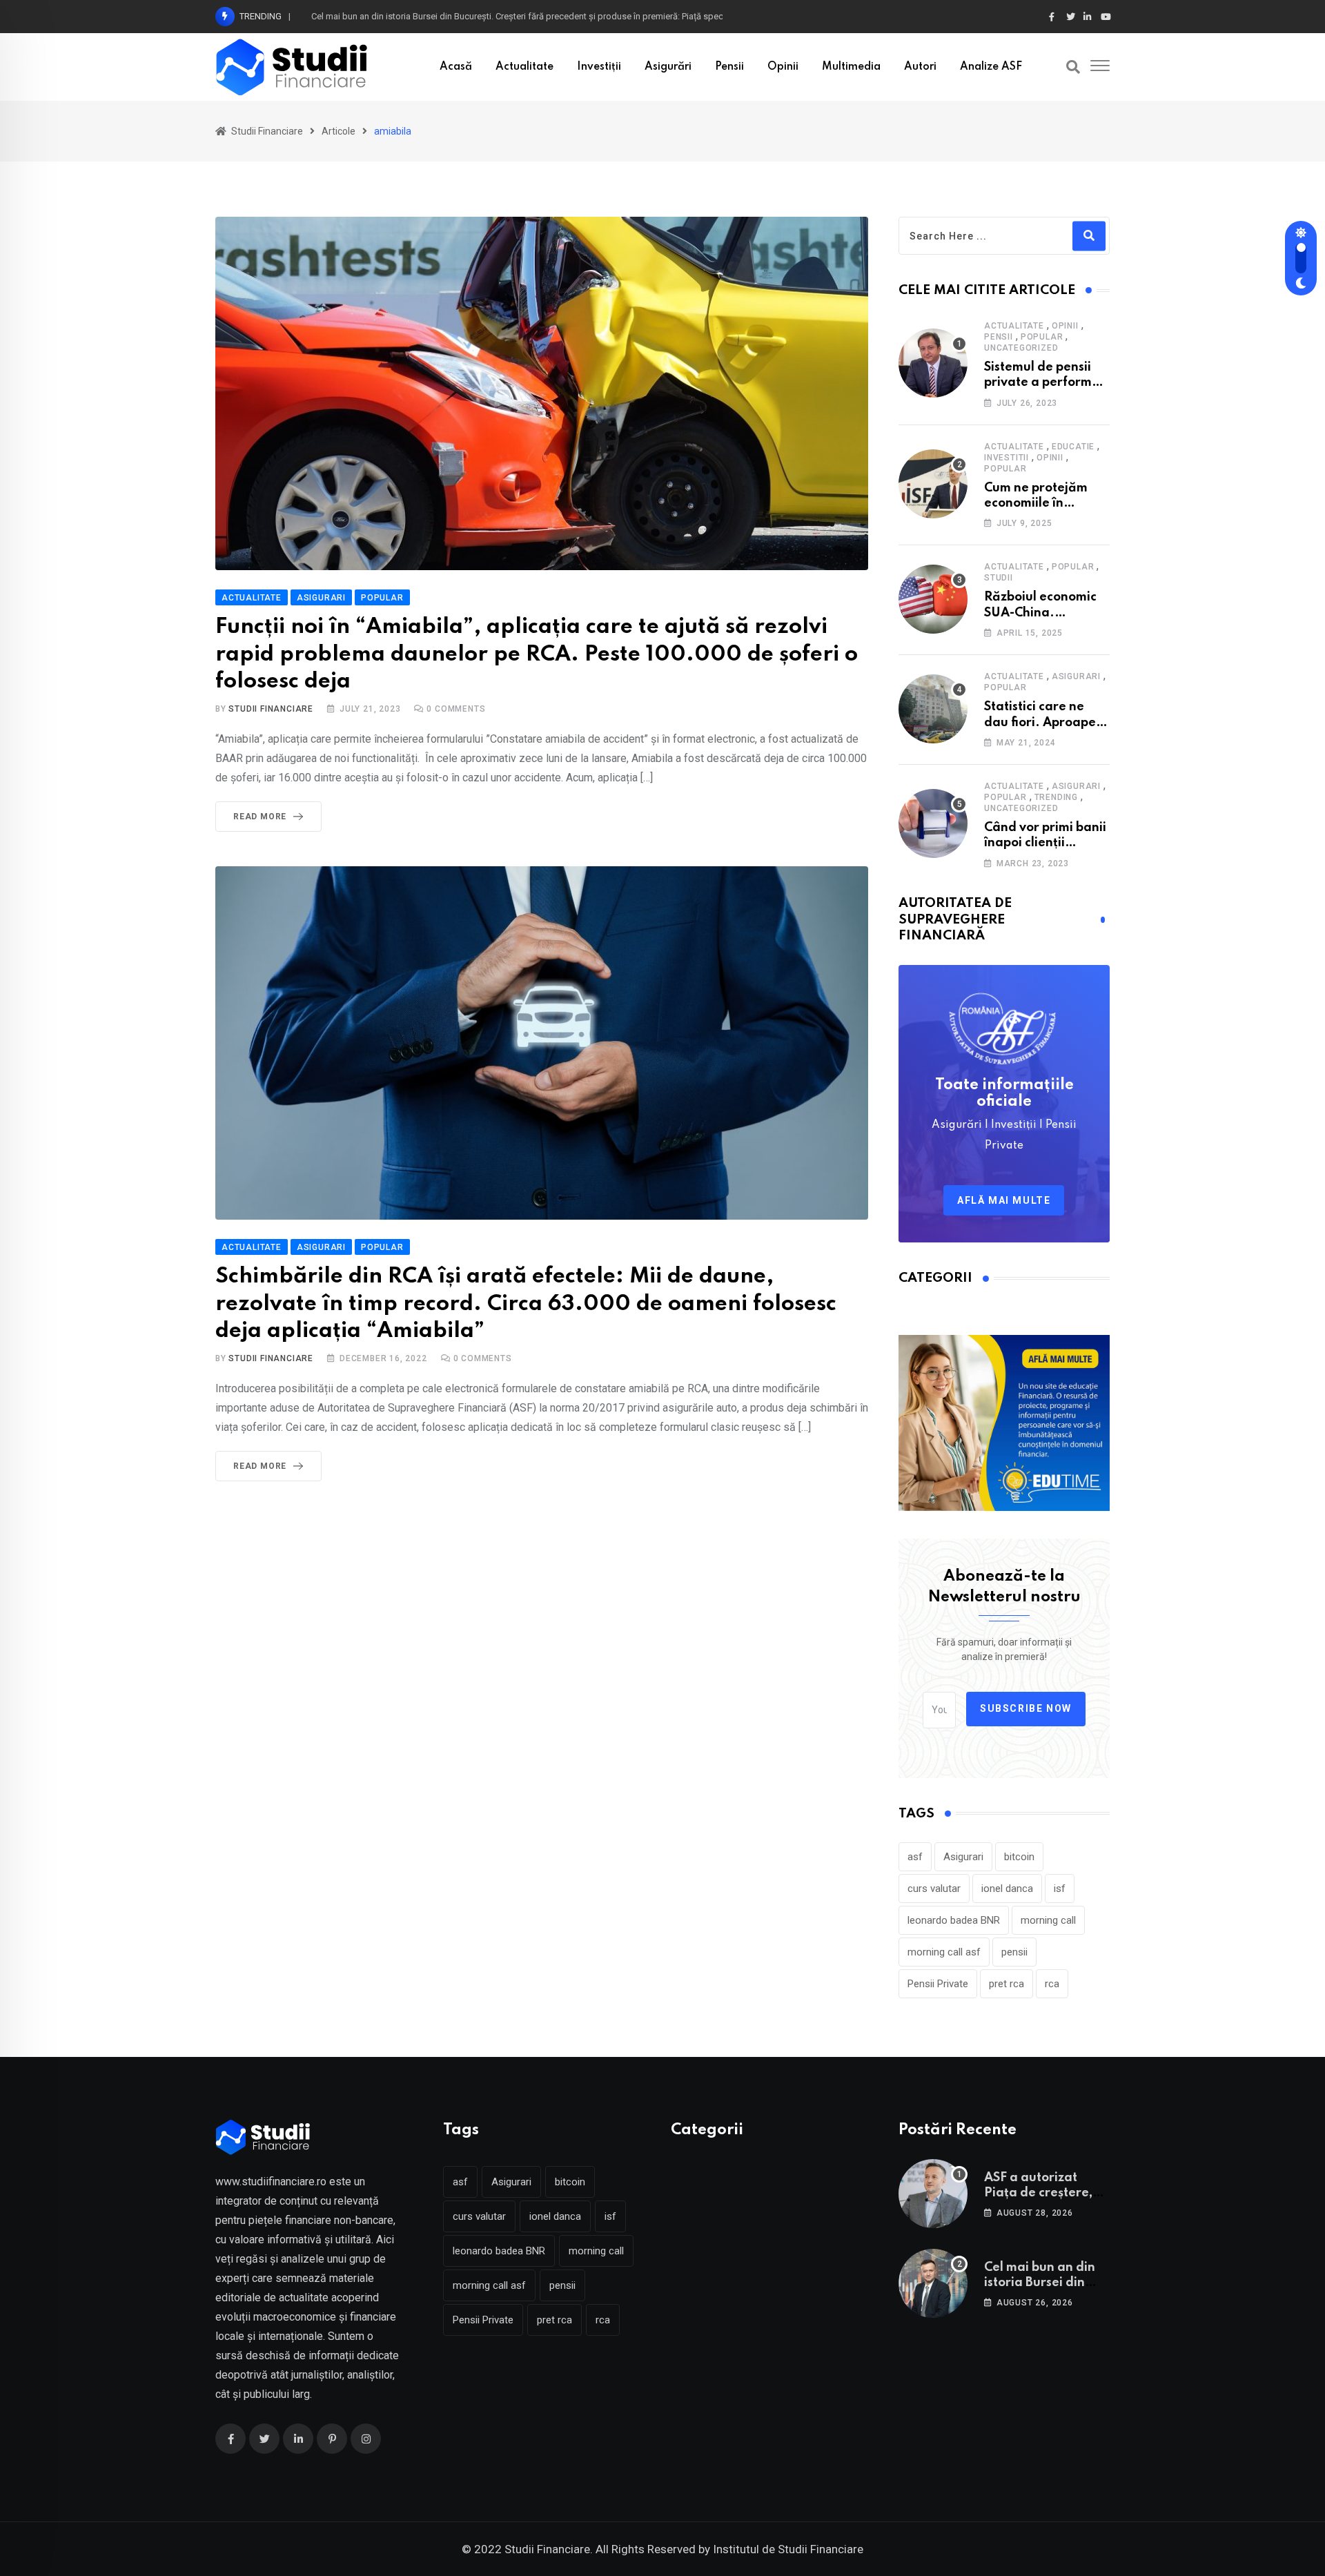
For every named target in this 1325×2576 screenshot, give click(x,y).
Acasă (456, 67)
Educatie (1073, 447)
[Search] (1073, 67)
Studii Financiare (271, 709)
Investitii (1007, 458)
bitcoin (1019, 1857)
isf (1060, 1889)
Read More (260, 817)
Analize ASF (991, 67)
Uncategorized (1021, 348)
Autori (920, 67)
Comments (456, 709)
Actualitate (524, 67)
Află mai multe (1004, 1200)
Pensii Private (938, 1984)
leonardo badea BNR (954, 1920)
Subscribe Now (1026, 1708)
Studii (999, 578)
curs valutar (934, 1889)
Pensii (729, 67)
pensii (1014, 1952)
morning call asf (944, 1952)
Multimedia (851, 67)
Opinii (783, 67)
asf (915, 1857)
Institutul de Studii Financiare (788, 2549)
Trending (1056, 797)
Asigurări (668, 67)
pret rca (1007, 1984)
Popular (1042, 337)
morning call (1048, 1920)
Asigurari (1076, 676)
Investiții (599, 67)
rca (1052, 1984)
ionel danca (1007, 1889)
